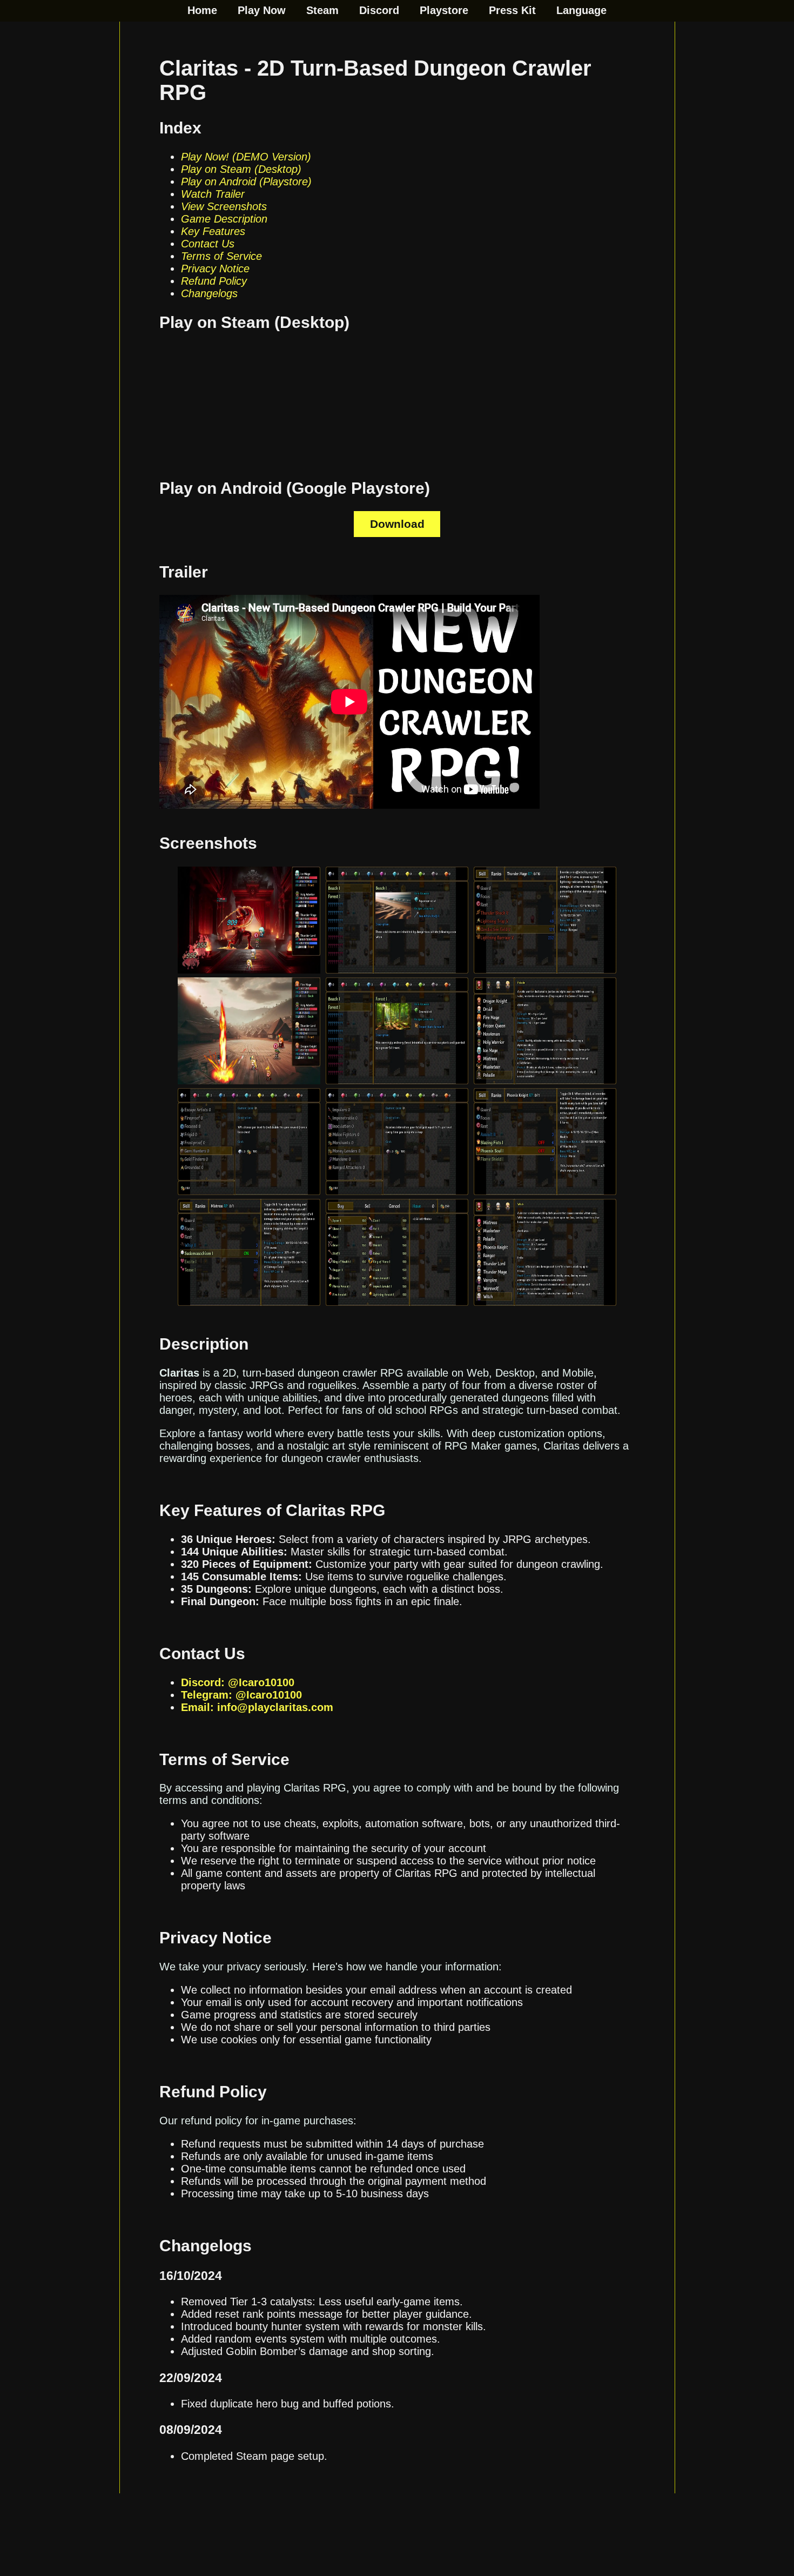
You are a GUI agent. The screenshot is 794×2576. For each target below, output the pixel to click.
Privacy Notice (215, 269)
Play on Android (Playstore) (246, 182)
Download (397, 524)
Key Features (213, 231)
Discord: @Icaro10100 (238, 1682)
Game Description (224, 219)
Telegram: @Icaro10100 (241, 1695)
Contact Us (208, 244)
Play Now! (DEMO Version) (246, 157)
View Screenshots (224, 206)
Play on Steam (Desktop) (241, 169)
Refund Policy (214, 281)
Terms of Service (221, 256)
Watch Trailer (213, 194)
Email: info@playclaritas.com (257, 1707)
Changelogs (209, 293)
